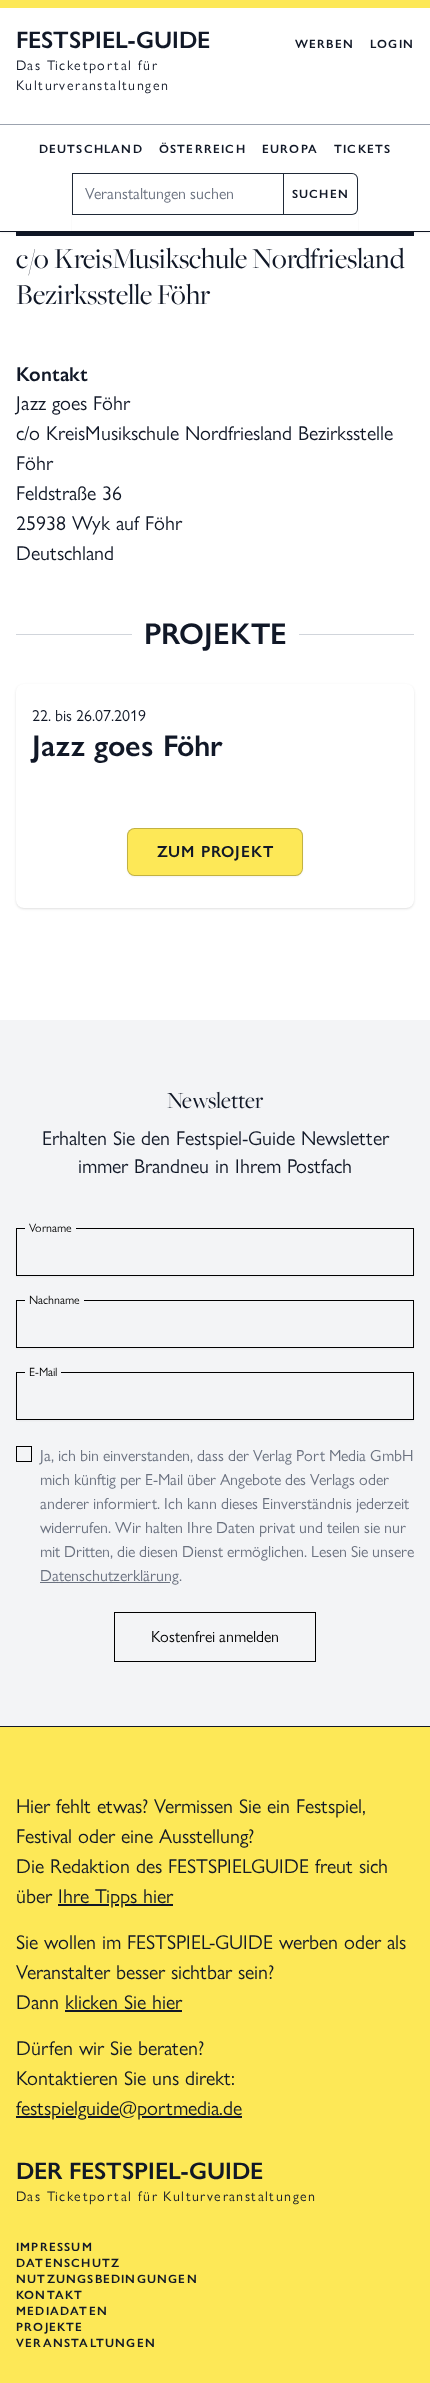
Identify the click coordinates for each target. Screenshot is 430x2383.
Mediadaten (62, 2311)
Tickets (362, 149)
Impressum (54, 2247)
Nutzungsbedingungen (107, 2279)
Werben (324, 44)
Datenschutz (68, 2263)
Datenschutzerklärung (109, 1575)
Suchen (320, 194)
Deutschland (91, 149)
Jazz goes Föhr (127, 745)
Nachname (54, 1300)
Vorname (50, 1228)
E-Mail (43, 1372)
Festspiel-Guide (113, 39)
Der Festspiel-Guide (139, 2170)
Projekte (50, 2327)
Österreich (202, 149)
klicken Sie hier (123, 2002)
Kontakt (49, 2295)
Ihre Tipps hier (115, 1896)
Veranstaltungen (86, 2343)
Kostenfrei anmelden (215, 1636)
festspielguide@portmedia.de (129, 2108)
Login (392, 44)
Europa (290, 149)
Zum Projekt (215, 851)
